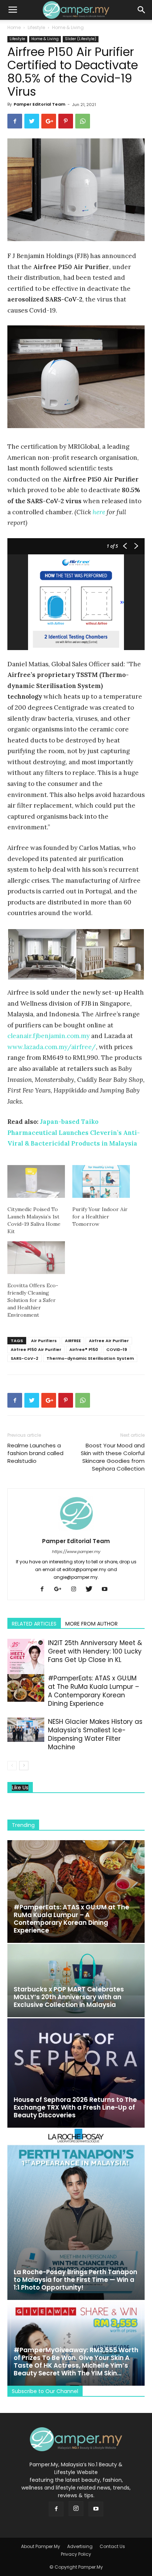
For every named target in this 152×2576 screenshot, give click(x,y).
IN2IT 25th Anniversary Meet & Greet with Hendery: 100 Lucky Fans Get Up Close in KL (95, 1651)
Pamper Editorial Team (39, 104)
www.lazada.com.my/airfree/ (52, 1047)
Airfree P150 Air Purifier (36, 1349)
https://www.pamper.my (76, 1552)
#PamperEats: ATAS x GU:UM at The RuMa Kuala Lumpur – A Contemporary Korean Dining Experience (94, 1691)
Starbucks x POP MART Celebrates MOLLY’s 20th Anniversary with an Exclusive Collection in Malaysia (69, 1997)
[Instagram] (76, 1589)
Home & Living (68, 27)
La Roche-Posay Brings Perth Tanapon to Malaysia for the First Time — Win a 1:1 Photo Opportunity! (75, 2280)
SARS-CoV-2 (25, 1358)
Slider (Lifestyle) (81, 39)
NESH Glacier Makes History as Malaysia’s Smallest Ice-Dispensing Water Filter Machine (95, 1734)
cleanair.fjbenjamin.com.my (49, 1036)
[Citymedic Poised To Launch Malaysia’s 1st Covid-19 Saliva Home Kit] (36, 1181)
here (99, 512)
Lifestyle (36, 27)
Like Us (20, 1788)
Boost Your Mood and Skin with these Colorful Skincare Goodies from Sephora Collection (113, 1457)
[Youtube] (107, 1589)
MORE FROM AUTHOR (91, 1624)
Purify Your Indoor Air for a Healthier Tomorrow (100, 1217)
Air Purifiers (44, 1341)
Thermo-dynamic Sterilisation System (90, 1358)
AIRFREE (73, 1341)
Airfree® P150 (84, 1349)
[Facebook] (45, 1589)
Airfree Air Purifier (109, 1341)
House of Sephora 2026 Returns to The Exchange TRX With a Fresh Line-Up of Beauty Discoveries (75, 2107)
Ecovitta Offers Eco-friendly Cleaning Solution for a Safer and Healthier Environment (33, 1300)
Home (14, 27)
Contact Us (112, 2546)
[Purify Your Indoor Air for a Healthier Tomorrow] (101, 1181)
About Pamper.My (41, 2546)
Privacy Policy (76, 2554)
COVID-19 (117, 1349)
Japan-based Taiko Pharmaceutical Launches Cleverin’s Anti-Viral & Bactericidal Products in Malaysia (74, 1132)
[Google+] (61, 1589)
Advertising (80, 2546)
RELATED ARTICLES (34, 1624)
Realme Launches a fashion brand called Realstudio (35, 1453)
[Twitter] (92, 1589)
